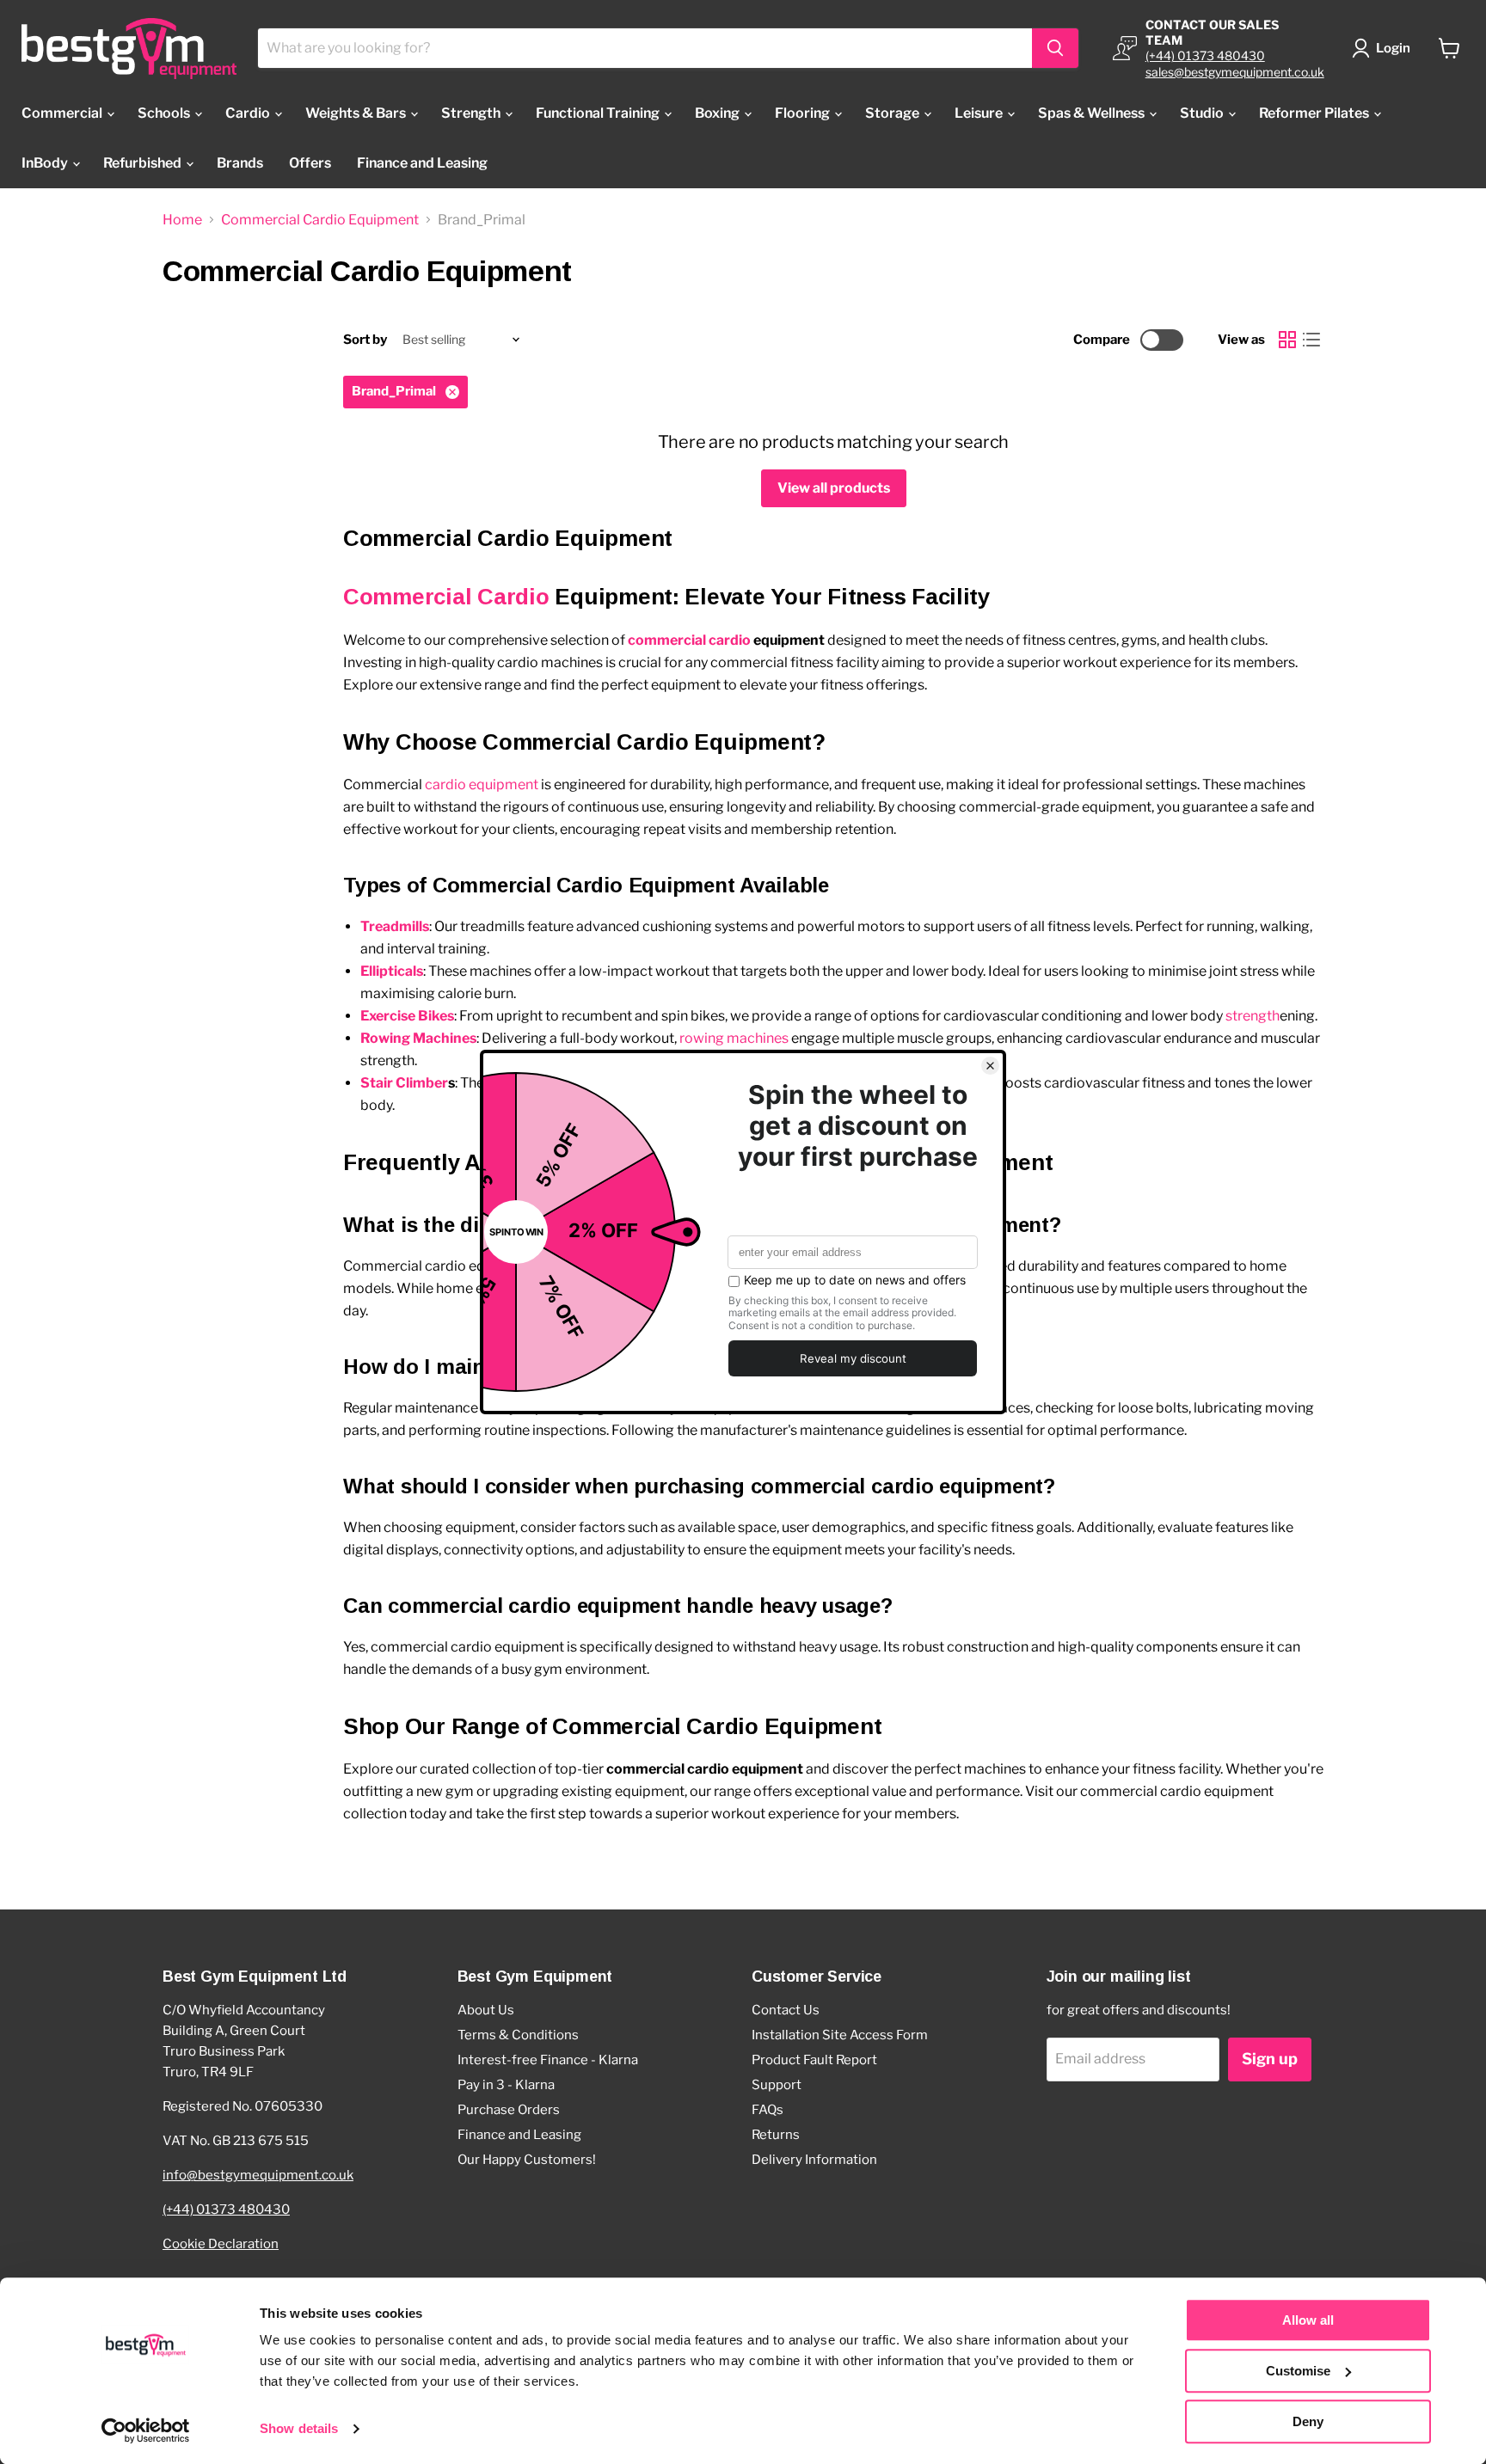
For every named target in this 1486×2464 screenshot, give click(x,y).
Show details (299, 2429)
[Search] (1055, 48)
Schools (165, 113)
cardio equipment (482, 785)
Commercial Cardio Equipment (320, 220)
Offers (310, 163)
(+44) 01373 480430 (1205, 55)
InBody (46, 163)
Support (777, 2085)
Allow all (1308, 2320)
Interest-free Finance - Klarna (548, 2060)
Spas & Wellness (1093, 113)
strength (1253, 1016)
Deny (1308, 2421)
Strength (472, 113)
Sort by (365, 340)
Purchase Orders (509, 2110)
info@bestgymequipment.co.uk (258, 2175)
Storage (893, 113)
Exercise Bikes (407, 1016)
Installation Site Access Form (840, 2035)
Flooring (804, 113)
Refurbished (144, 163)
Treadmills (395, 926)
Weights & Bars (357, 113)
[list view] (1311, 340)
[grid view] (1287, 340)
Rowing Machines (418, 1038)
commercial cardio (689, 640)
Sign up (1270, 2059)
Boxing (718, 113)
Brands (240, 163)
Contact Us (786, 2010)
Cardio (249, 113)
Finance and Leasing (422, 163)
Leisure (980, 113)
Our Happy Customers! (527, 2160)
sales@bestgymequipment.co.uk (1235, 72)
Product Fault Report (814, 2060)
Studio (1203, 113)
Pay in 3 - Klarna (506, 2085)
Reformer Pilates (1315, 113)
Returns (776, 2135)
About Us (486, 2010)
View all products (834, 488)
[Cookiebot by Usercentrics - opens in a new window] (146, 2430)
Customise (1298, 2371)
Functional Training (599, 113)
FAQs (768, 2110)
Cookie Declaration (221, 2244)
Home (182, 220)
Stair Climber (404, 1083)
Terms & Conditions (518, 2035)
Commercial (63, 113)
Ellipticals (392, 971)
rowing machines (734, 1038)
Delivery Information (814, 2160)
